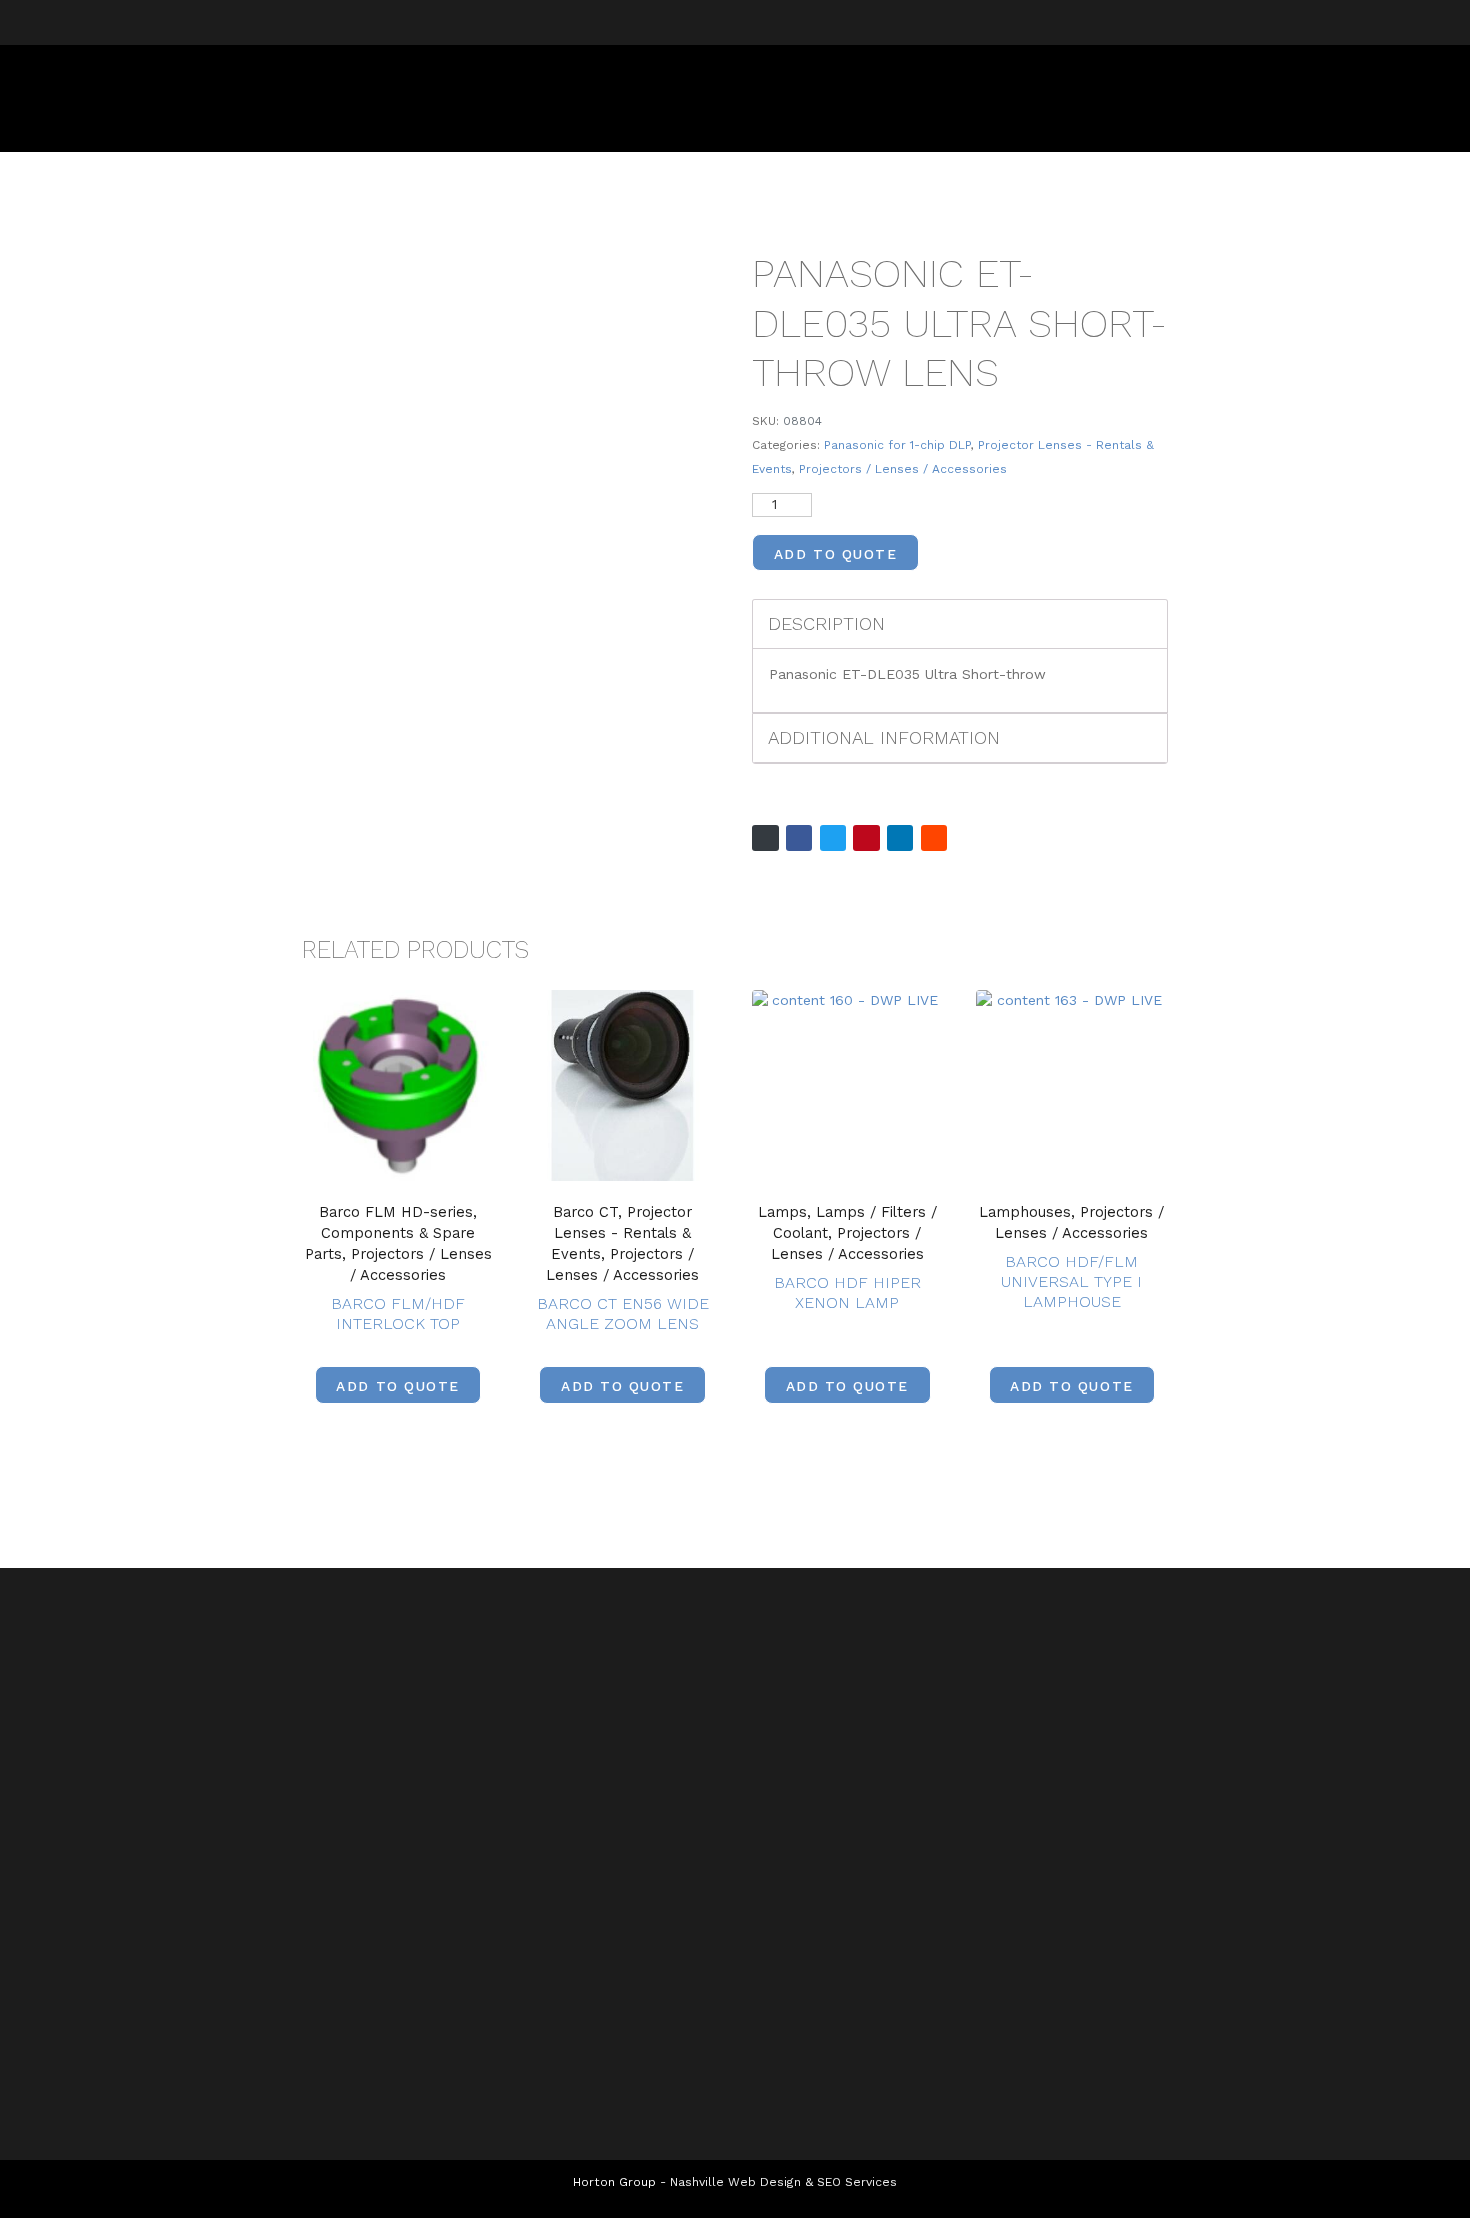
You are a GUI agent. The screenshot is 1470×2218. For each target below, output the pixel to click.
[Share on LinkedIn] (900, 838)
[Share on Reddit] (934, 838)
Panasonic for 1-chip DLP (897, 445)
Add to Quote (835, 554)
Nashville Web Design (735, 2182)
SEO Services (857, 2182)
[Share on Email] (765, 838)
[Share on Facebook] (799, 838)
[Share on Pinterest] (866, 838)
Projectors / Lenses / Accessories (903, 469)
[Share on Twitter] (833, 838)
